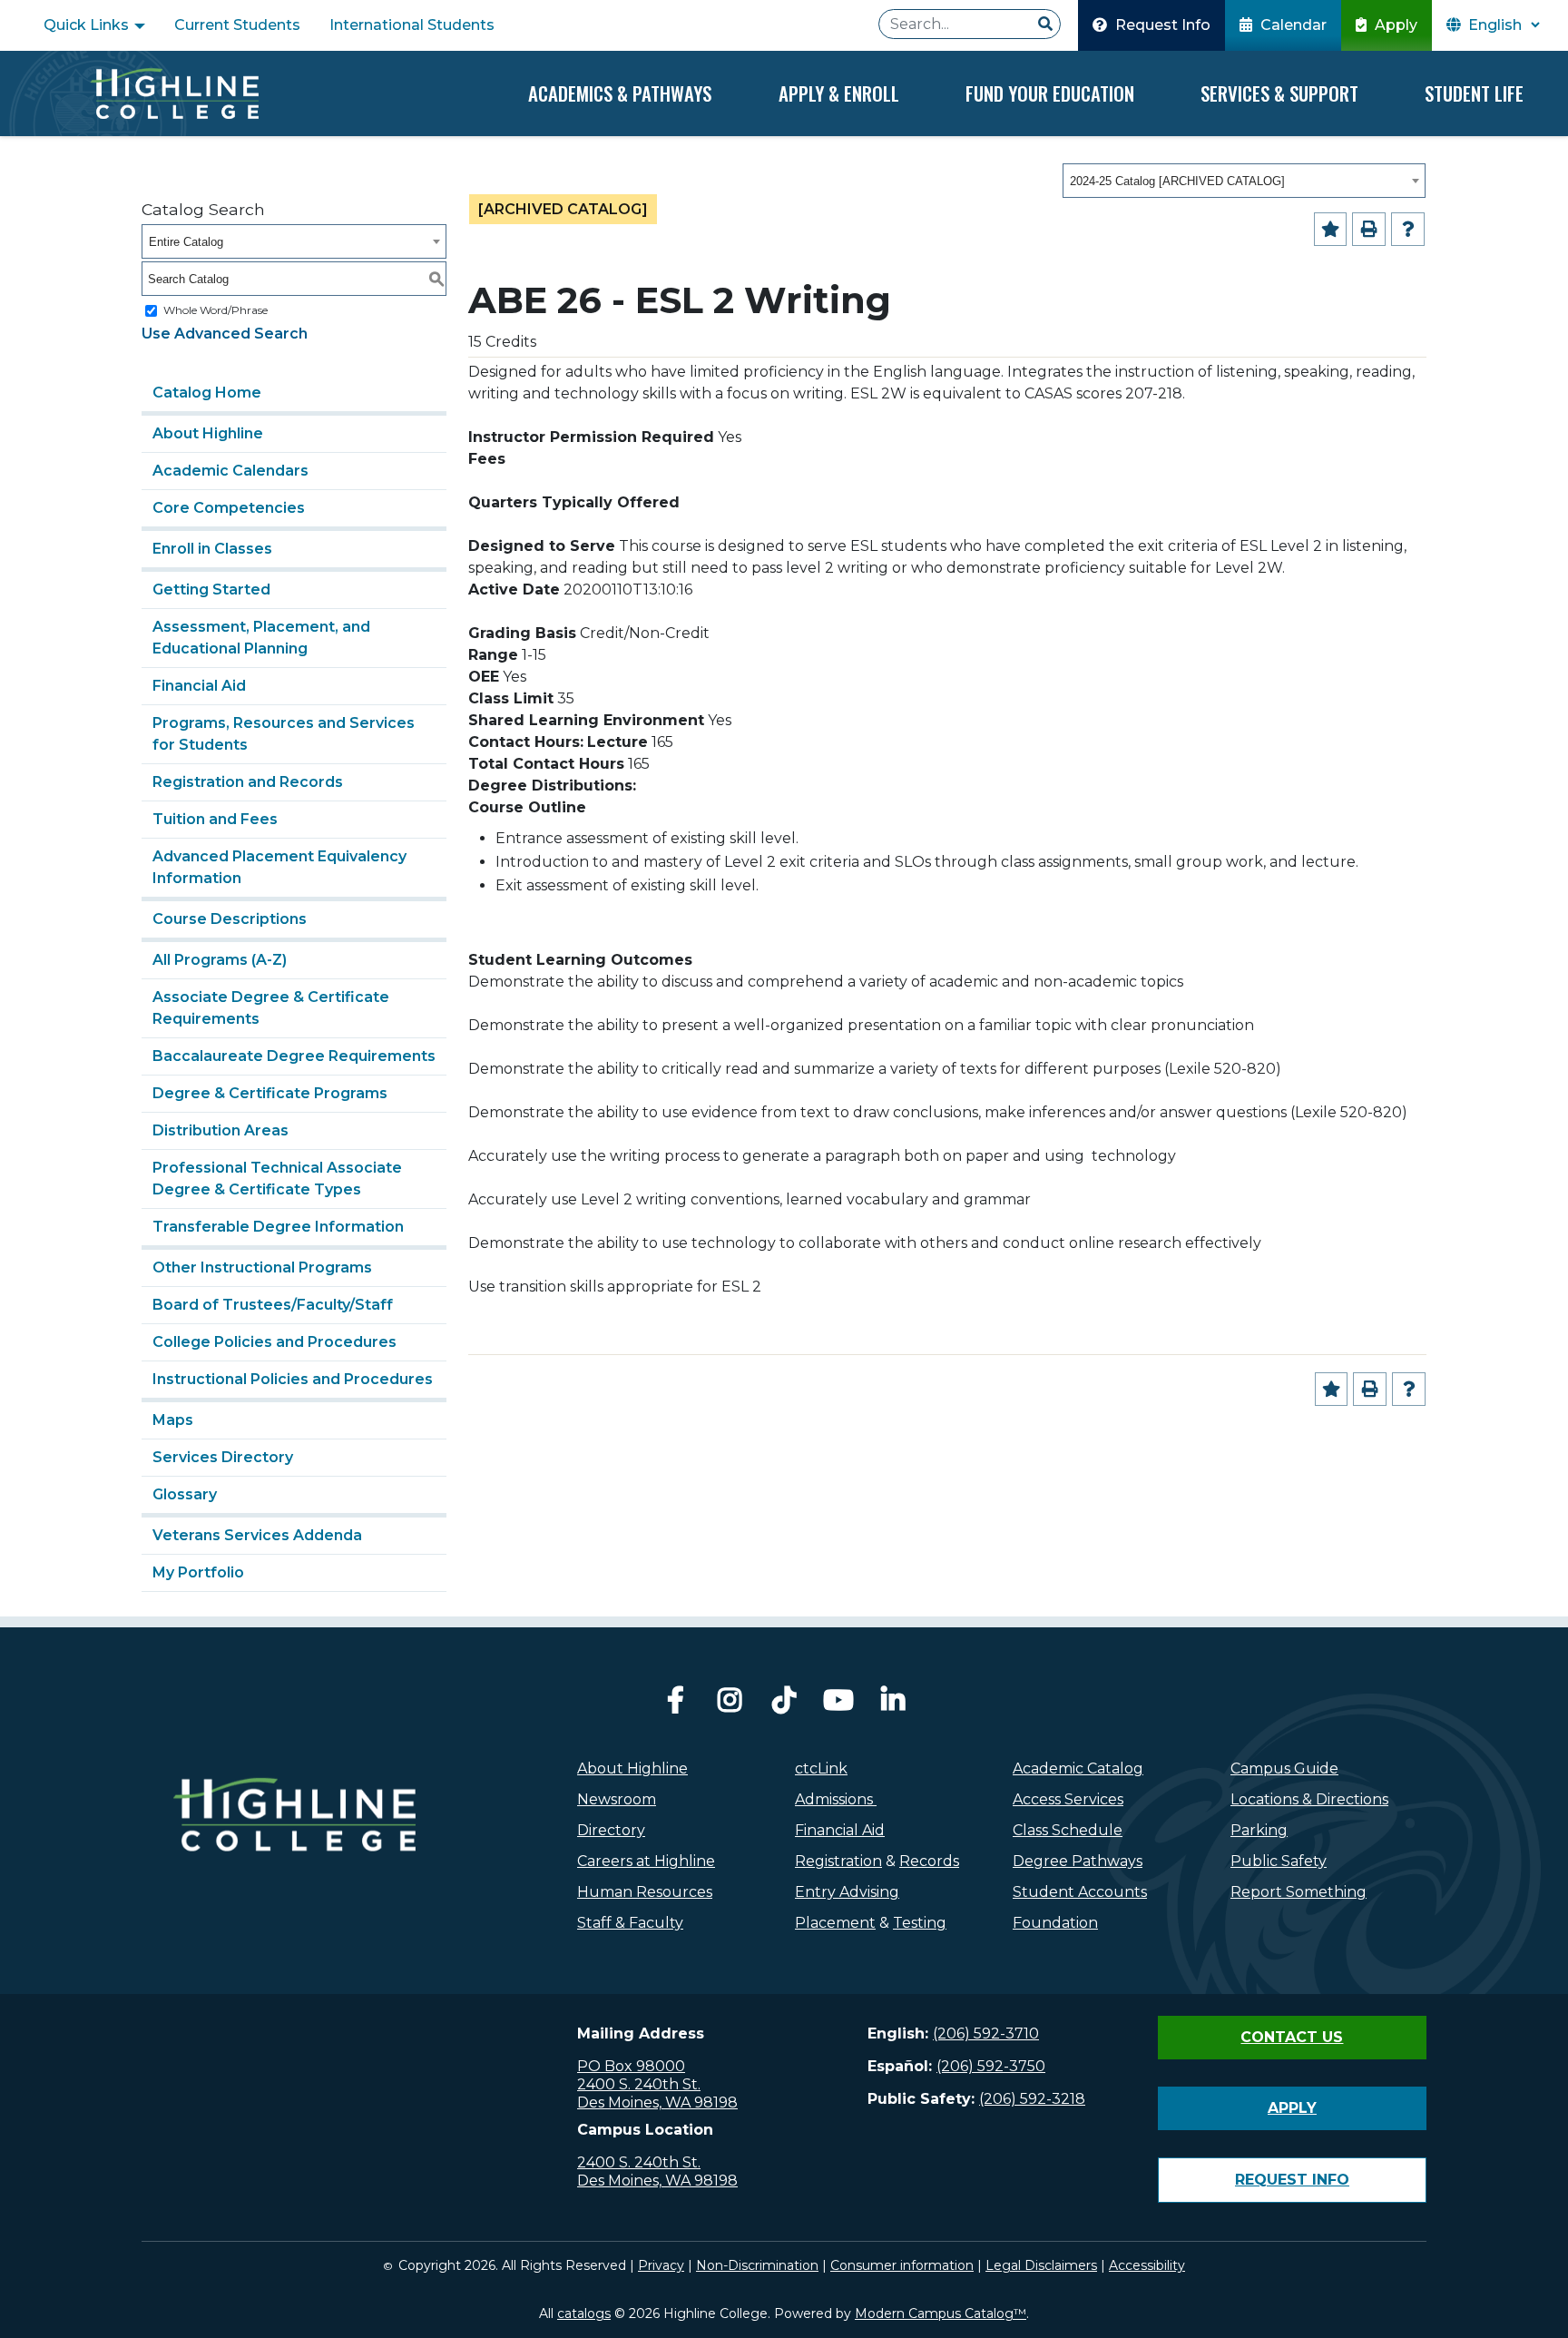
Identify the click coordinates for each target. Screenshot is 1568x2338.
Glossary (185, 1494)
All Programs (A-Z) (220, 960)
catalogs (584, 2313)
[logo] (294, 1853)
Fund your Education (1050, 93)
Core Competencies (229, 508)
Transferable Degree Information (278, 1227)
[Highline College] (174, 93)
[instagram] (730, 1705)
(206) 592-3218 (1032, 2099)
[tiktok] (784, 1705)
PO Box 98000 (631, 2066)
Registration (838, 1861)
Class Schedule (1068, 1830)
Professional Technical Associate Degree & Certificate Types (277, 1179)
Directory (611, 1830)
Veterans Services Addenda (257, 1535)
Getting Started (211, 589)
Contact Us (1292, 2037)
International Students (412, 25)
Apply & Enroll (839, 93)
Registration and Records (248, 782)
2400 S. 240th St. (639, 2084)
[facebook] (675, 1705)
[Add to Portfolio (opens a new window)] (1331, 229)
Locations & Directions (1309, 1799)
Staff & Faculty (630, 1923)
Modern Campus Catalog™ (941, 2313)
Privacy (661, 2265)
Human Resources (645, 1892)
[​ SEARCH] (1045, 25)
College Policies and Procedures (274, 1342)
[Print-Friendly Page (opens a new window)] (1369, 229)
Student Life (1474, 93)
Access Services (1068, 1799)
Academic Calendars (230, 471)
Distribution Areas (220, 1130)
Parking (1259, 1830)
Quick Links (88, 25)
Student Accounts (1080, 1892)
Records (929, 1861)
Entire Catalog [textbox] (186, 242)
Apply (1394, 25)
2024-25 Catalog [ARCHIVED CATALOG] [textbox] (1177, 181)
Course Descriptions (230, 919)
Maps (173, 1420)
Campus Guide (1284, 1768)
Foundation (1055, 1923)
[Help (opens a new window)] (1408, 229)
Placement (835, 1923)
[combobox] (1244, 181)
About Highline (208, 433)
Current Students (237, 25)
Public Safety (1279, 1861)
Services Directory (223, 1457)
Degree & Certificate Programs (270, 1093)
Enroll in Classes (212, 549)
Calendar (1292, 25)
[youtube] (838, 1705)
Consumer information (902, 2265)
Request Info (1161, 25)
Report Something (1298, 1892)
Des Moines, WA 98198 (657, 2102)
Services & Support (1279, 93)
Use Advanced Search (225, 334)
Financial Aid (199, 686)
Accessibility (1147, 2265)
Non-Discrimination (757, 2265)
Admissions (836, 1799)
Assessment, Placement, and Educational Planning (261, 638)
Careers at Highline (646, 1861)
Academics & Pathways (620, 93)
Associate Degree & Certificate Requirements (271, 1008)
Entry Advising (847, 1892)
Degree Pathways (1078, 1861)
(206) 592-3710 (986, 2033)
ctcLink (821, 1768)
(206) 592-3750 (991, 2066)
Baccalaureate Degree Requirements (294, 1056)
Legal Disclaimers (1041, 2265)
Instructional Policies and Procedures (293, 1379)
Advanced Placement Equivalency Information (279, 867)
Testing (920, 1923)
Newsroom (617, 1799)
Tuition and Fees (215, 819)
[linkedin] (893, 1705)
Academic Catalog (1078, 1768)
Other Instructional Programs (262, 1267)
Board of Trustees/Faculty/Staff (273, 1305)
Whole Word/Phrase (216, 310)
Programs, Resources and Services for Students (284, 734)
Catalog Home (207, 393)
